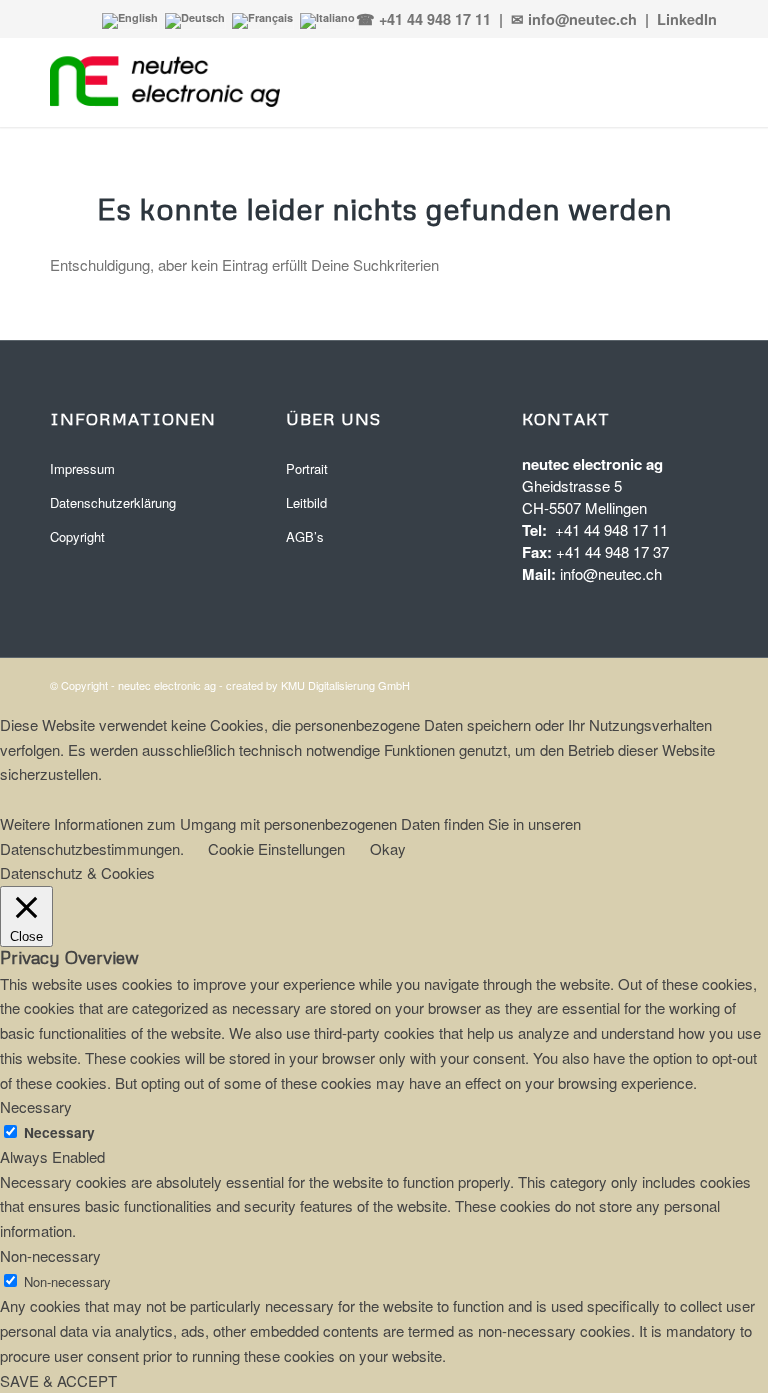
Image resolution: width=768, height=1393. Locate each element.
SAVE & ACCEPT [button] (58, 1380)
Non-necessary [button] (50, 1255)
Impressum (82, 468)
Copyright (77, 536)
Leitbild (306, 502)
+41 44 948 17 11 (611, 529)
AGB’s (305, 536)
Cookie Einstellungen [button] (276, 848)
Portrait (307, 468)
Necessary (59, 1132)
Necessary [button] (36, 1106)
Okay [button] (388, 848)
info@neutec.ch (611, 573)
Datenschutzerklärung (113, 502)
